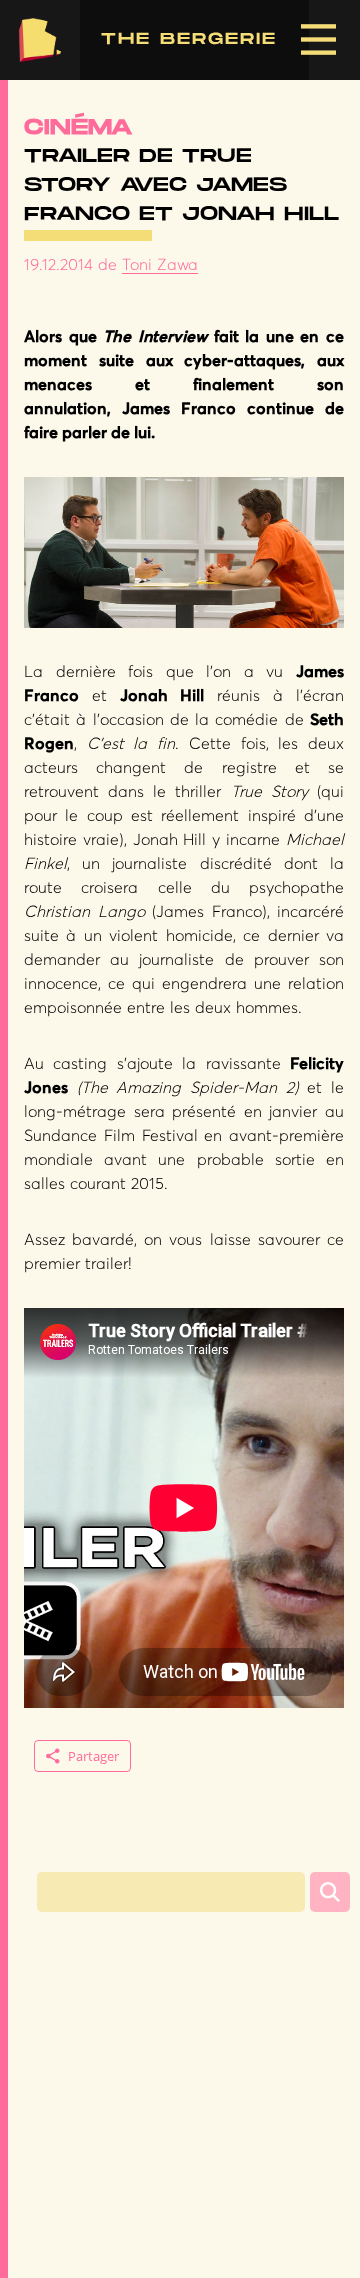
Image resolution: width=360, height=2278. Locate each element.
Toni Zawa (160, 265)
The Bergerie (40, 40)
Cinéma (78, 127)
